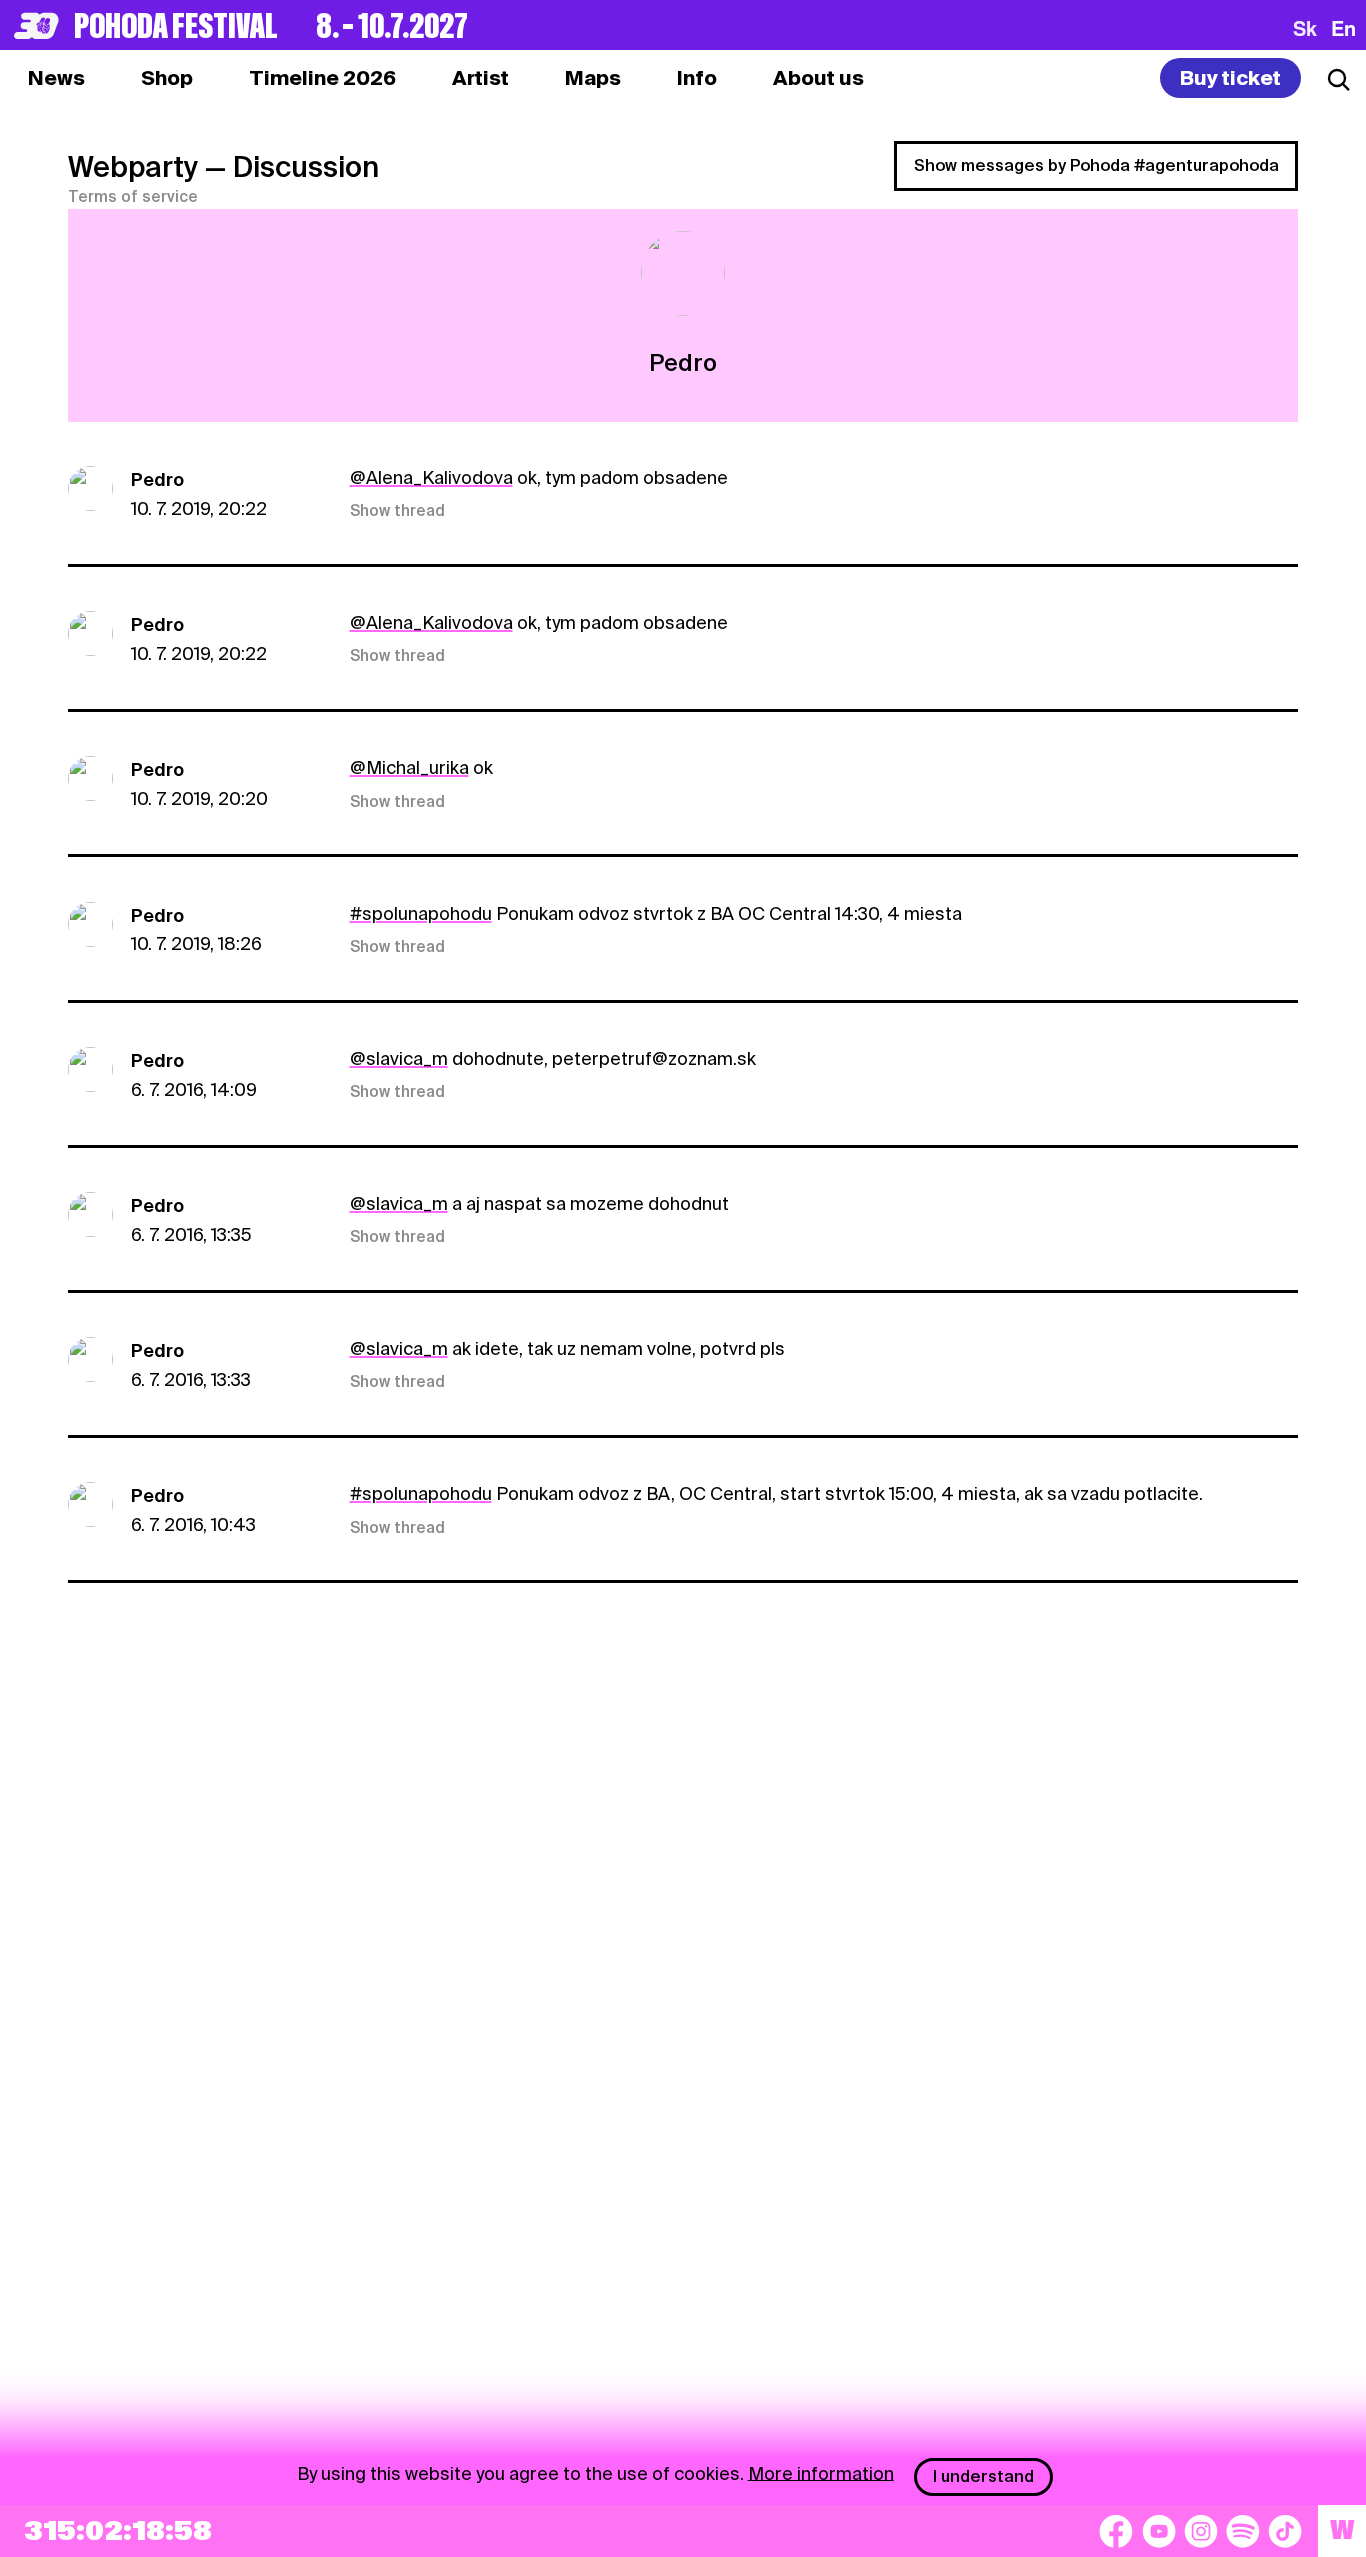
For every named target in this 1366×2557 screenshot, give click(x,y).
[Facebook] (1116, 2531)
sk (1305, 28)
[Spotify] (1243, 2531)
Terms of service (133, 197)
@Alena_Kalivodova (431, 477)
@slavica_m (399, 1058)
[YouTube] (1159, 2531)
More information (821, 2472)
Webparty (133, 167)
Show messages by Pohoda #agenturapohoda (1096, 165)
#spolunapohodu (421, 913)
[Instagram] (1201, 2531)
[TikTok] (1285, 2531)
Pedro (157, 479)
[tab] (167, 78)
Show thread (397, 511)
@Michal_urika (409, 767)
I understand (983, 2476)
